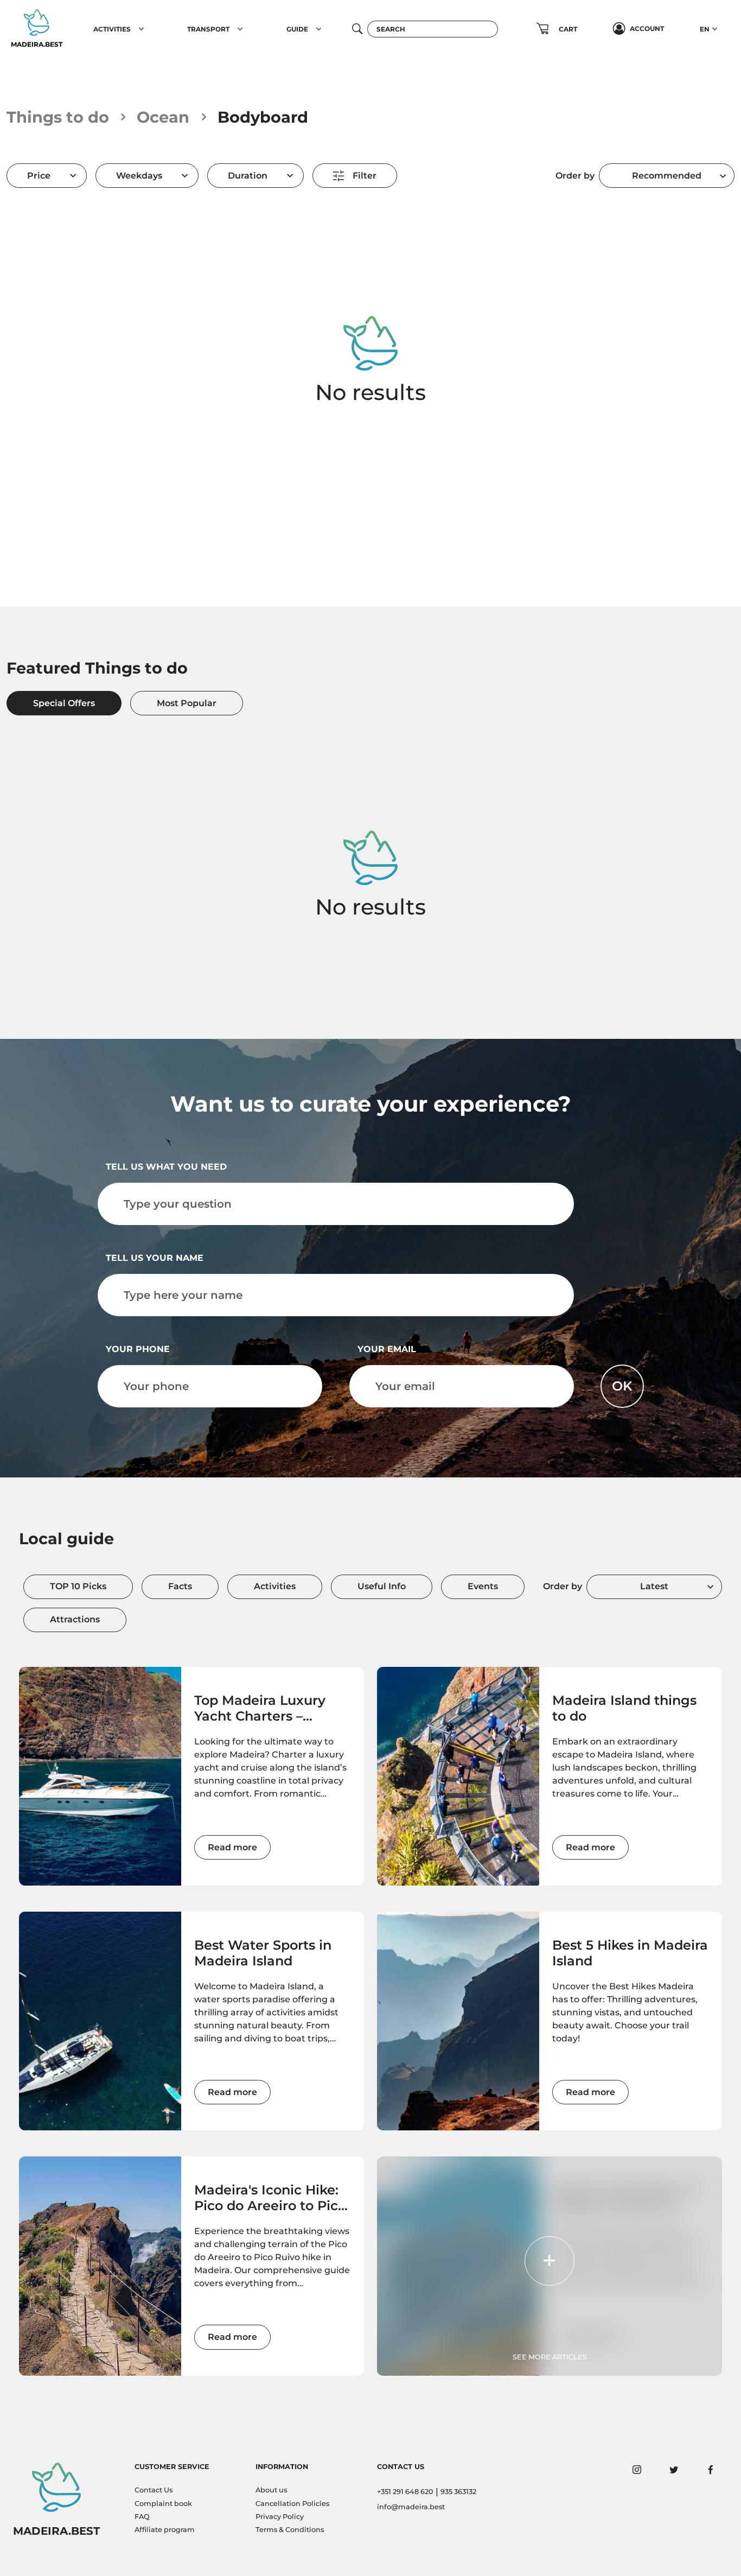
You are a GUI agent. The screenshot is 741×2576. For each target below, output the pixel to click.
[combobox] (667, 176)
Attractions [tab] (75, 1619)
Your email (387, 1349)
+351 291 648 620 (405, 2492)
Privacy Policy (280, 2517)
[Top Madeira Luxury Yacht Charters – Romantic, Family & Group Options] (100, 1776)
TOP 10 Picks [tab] (78, 1586)
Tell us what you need (166, 1167)
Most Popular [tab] (187, 703)
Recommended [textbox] (667, 176)
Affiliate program (165, 2530)
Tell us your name (155, 1258)
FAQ (142, 2517)
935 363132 (458, 2492)
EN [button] (705, 29)
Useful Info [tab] (382, 1586)
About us (271, 2490)
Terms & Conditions (290, 2530)
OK (622, 1386)
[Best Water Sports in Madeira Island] (100, 2021)
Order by (575, 176)
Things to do (58, 117)
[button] (141, 29)
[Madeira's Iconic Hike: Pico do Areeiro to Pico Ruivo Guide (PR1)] (100, 2266)
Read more (232, 1847)
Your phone (138, 1349)
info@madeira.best (411, 2507)
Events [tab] (483, 1586)
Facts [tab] (180, 1586)
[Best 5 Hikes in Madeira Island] (458, 2021)
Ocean (163, 117)
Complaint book (163, 2504)
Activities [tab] (275, 1586)
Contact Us (154, 2490)
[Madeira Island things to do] (458, 1776)
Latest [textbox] (654, 1586)
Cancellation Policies (292, 2504)
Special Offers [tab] (64, 703)
